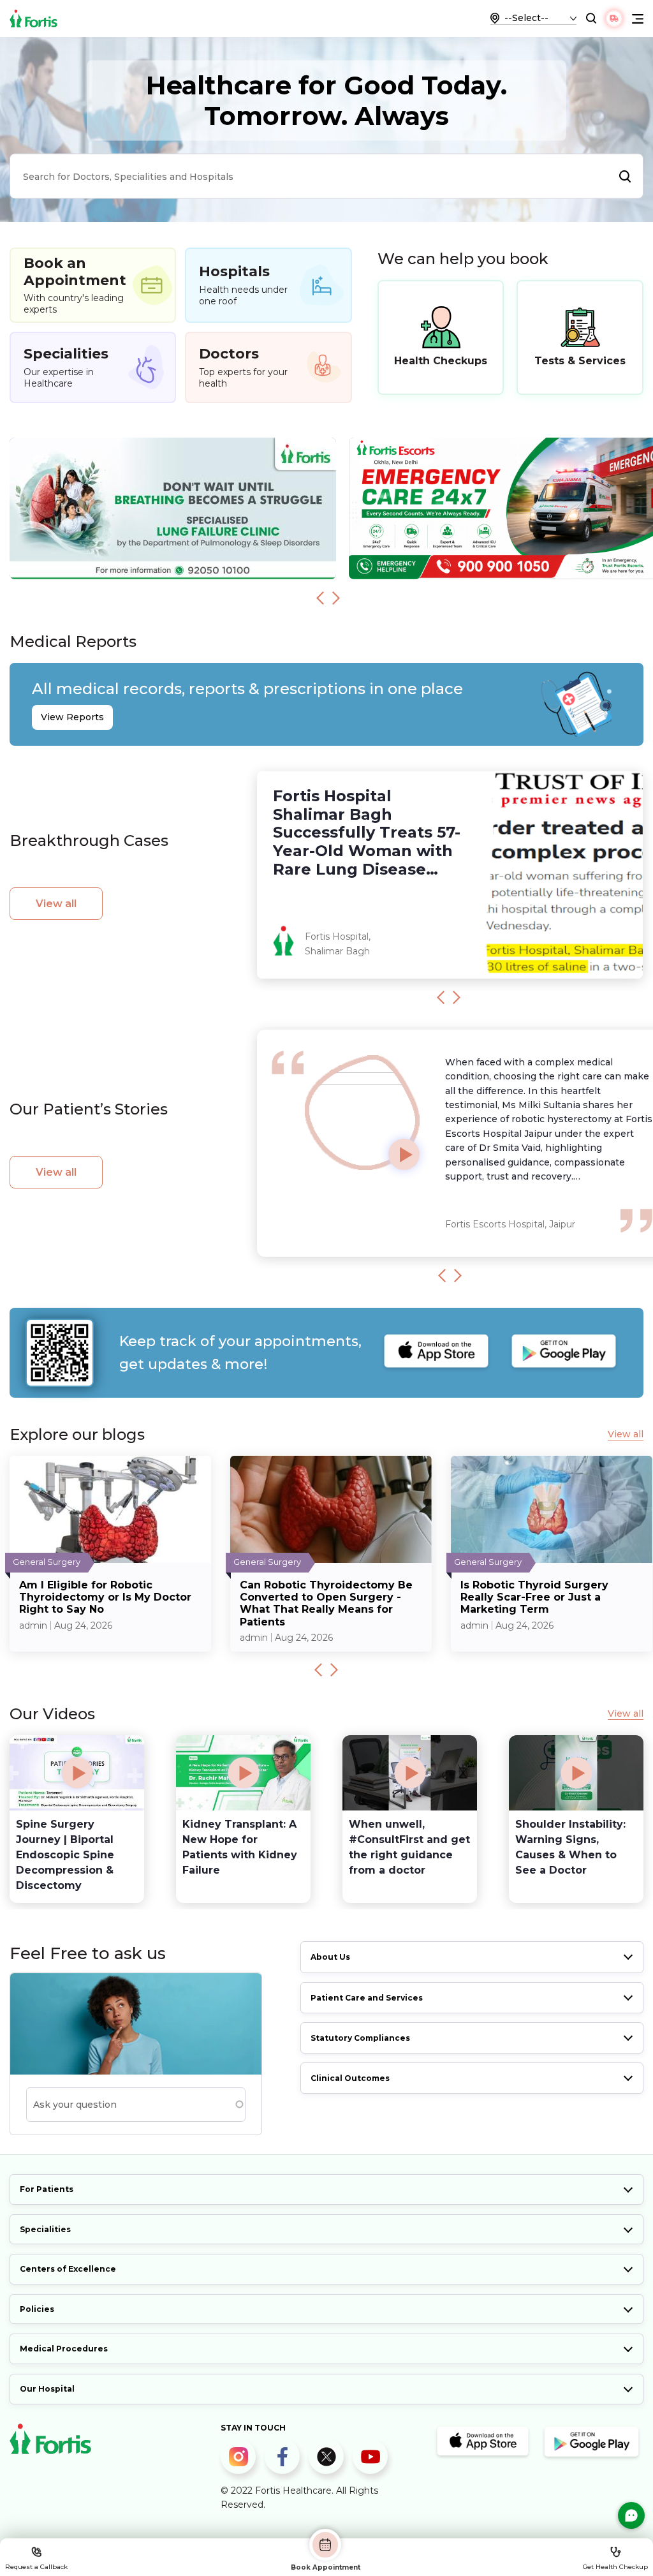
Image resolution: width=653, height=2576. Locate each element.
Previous (320, 598)
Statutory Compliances (360, 2038)
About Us (330, 1957)
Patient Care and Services (367, 1998)
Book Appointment (326, 2567)
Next (336, 598)
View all (56, 904)
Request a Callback (36, 2567)
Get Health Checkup (615, 2567)
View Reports (72, 717)
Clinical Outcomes (350, 2078)
